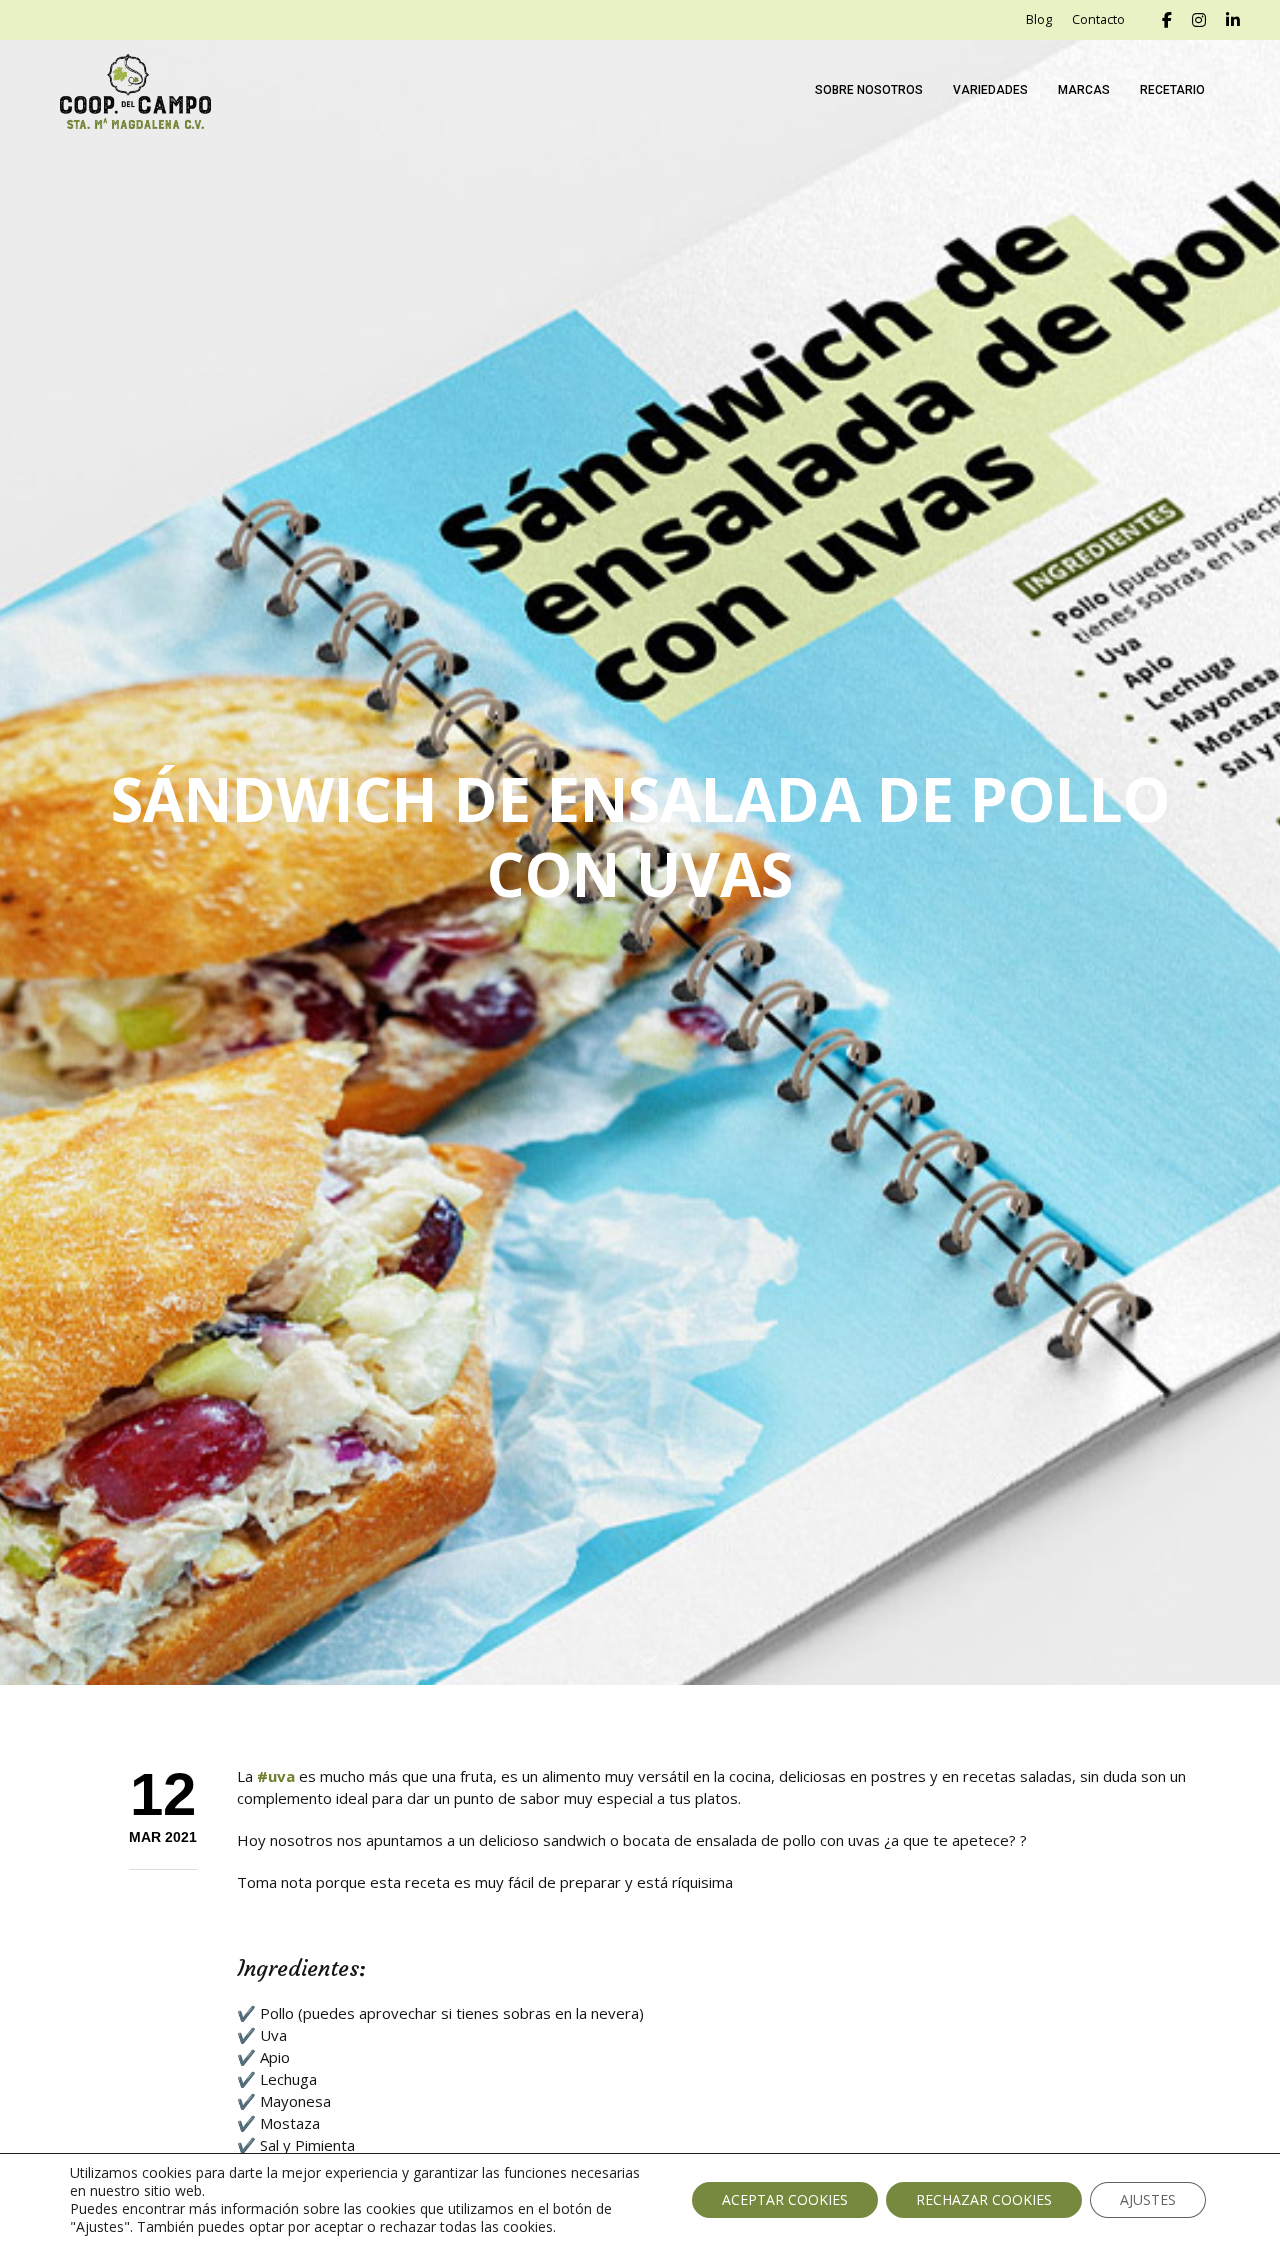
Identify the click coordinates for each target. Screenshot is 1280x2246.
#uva (276, 1776)
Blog (1039, 19)
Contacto (1098, 19)
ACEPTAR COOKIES (785, 2199)
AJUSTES (1148, 2199)
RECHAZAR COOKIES (984, 2199)
